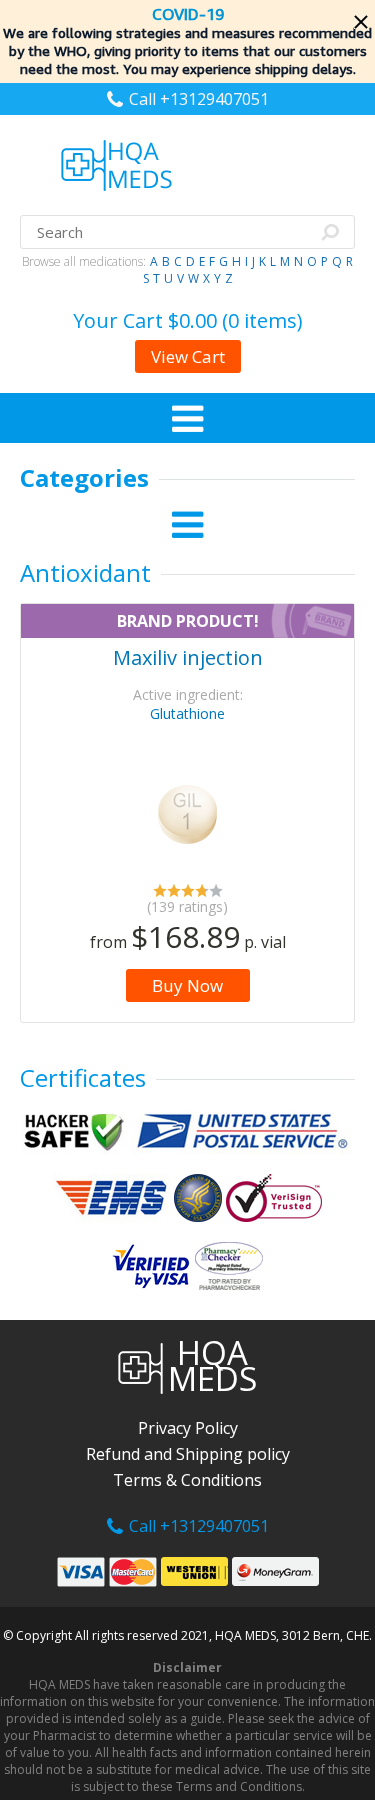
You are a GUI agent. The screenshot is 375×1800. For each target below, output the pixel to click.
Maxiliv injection (188, 657)
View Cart (188, 356)
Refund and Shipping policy (188, 1454)
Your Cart (188, 320)
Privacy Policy (188, 1428)
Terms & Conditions (187, 1480)
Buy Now (187, 985)
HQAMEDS (212, 1368)
